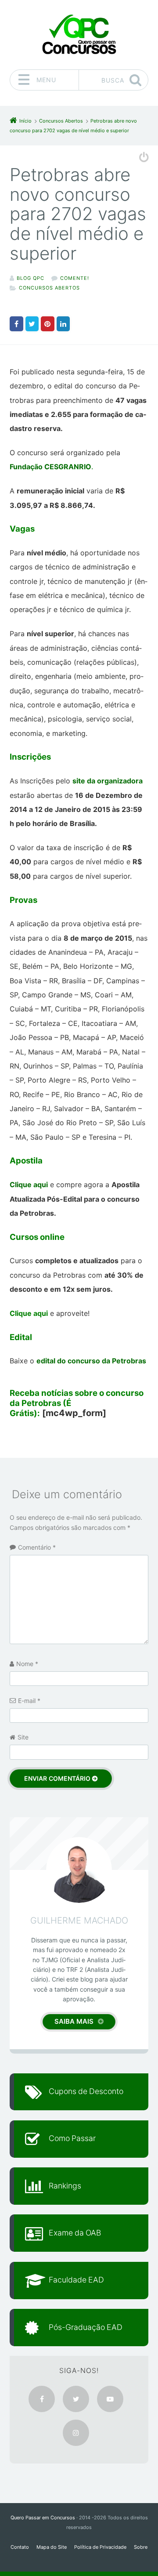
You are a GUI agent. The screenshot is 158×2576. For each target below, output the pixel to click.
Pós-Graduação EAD (86, 2327)
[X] (76, 2399)
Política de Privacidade (100, 2547)
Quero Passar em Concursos (43, 2518)
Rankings (65, 2186)
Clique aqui (29, 1185)
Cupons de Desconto (86, 2091)
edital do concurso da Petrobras (91, 1361)
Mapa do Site (52, 2547)
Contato (20, 2547)
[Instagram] (76, 2433)
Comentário (37, 1547)
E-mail (29, 1701)
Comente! (75, 278)
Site (23, 1737)
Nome (27, 1664)
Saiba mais (74, 2021)
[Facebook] (42, 2399)
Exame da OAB (75, 2233)
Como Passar (72, 2138)
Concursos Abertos (49, 288)
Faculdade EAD (76, 2280)
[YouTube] (110, 2399)
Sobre (141, 2547)
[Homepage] (79, 34)
